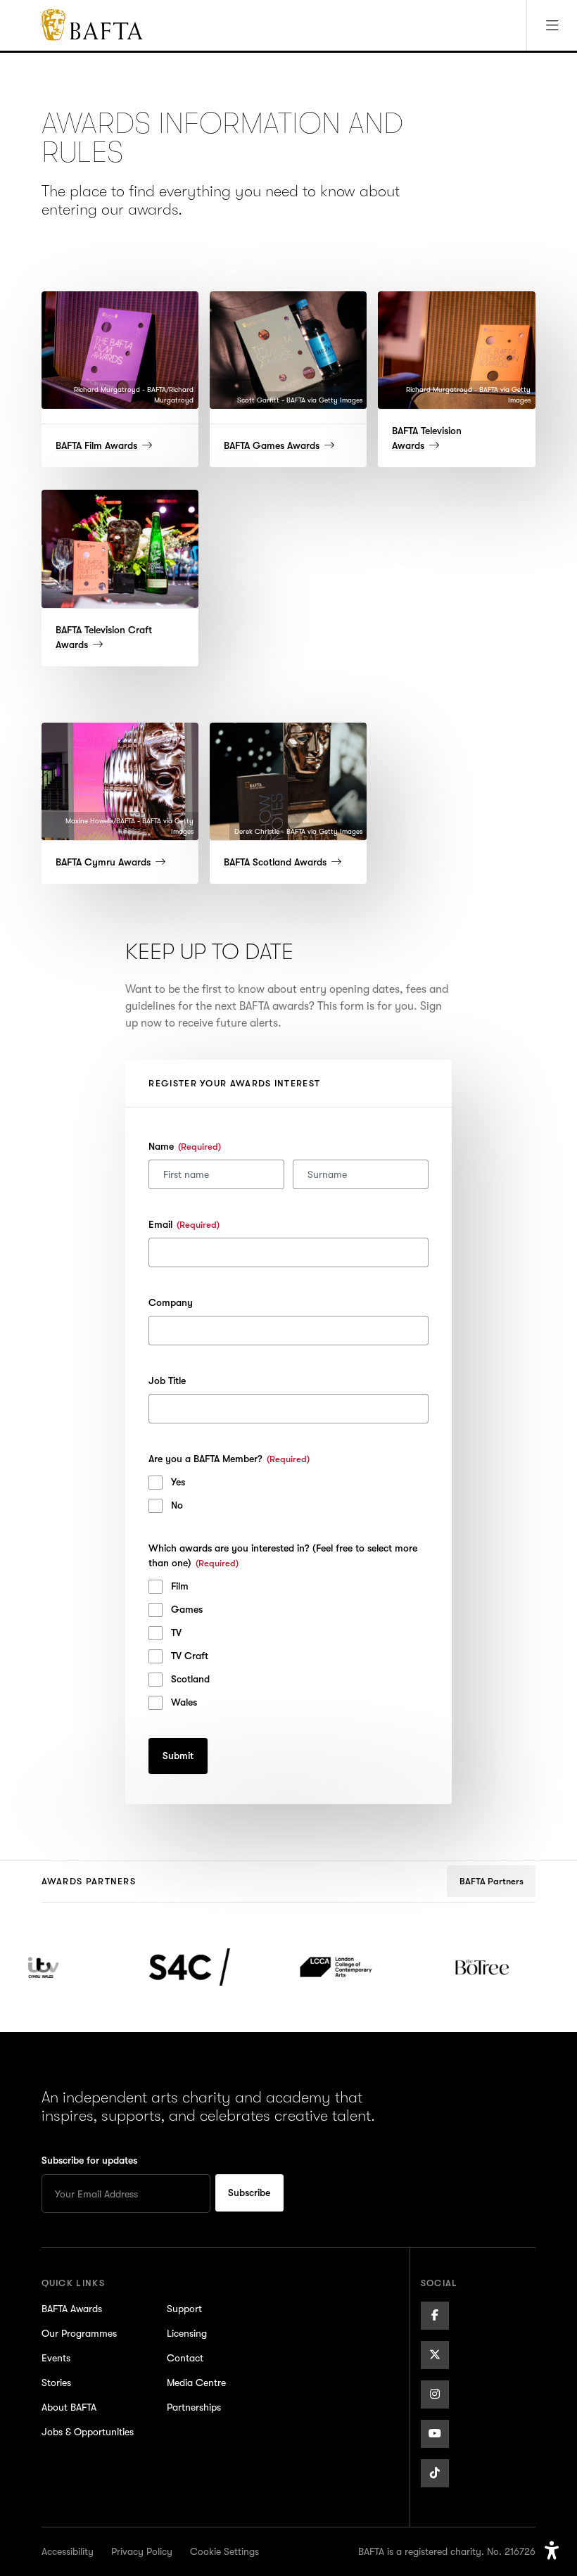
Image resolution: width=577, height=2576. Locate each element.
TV (176, 1632)
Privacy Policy (142, 2551)
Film (180, 1586)
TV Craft (190, 1656)
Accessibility (68, 2551)
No (177, 1505)
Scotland (190, 1679)
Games (187, 1609)
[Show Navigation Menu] (552, 25)
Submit (178, 1756)
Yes (178, 1482)
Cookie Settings (224, 2551)
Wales (184, 1702)
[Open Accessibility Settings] (552, 2551)
